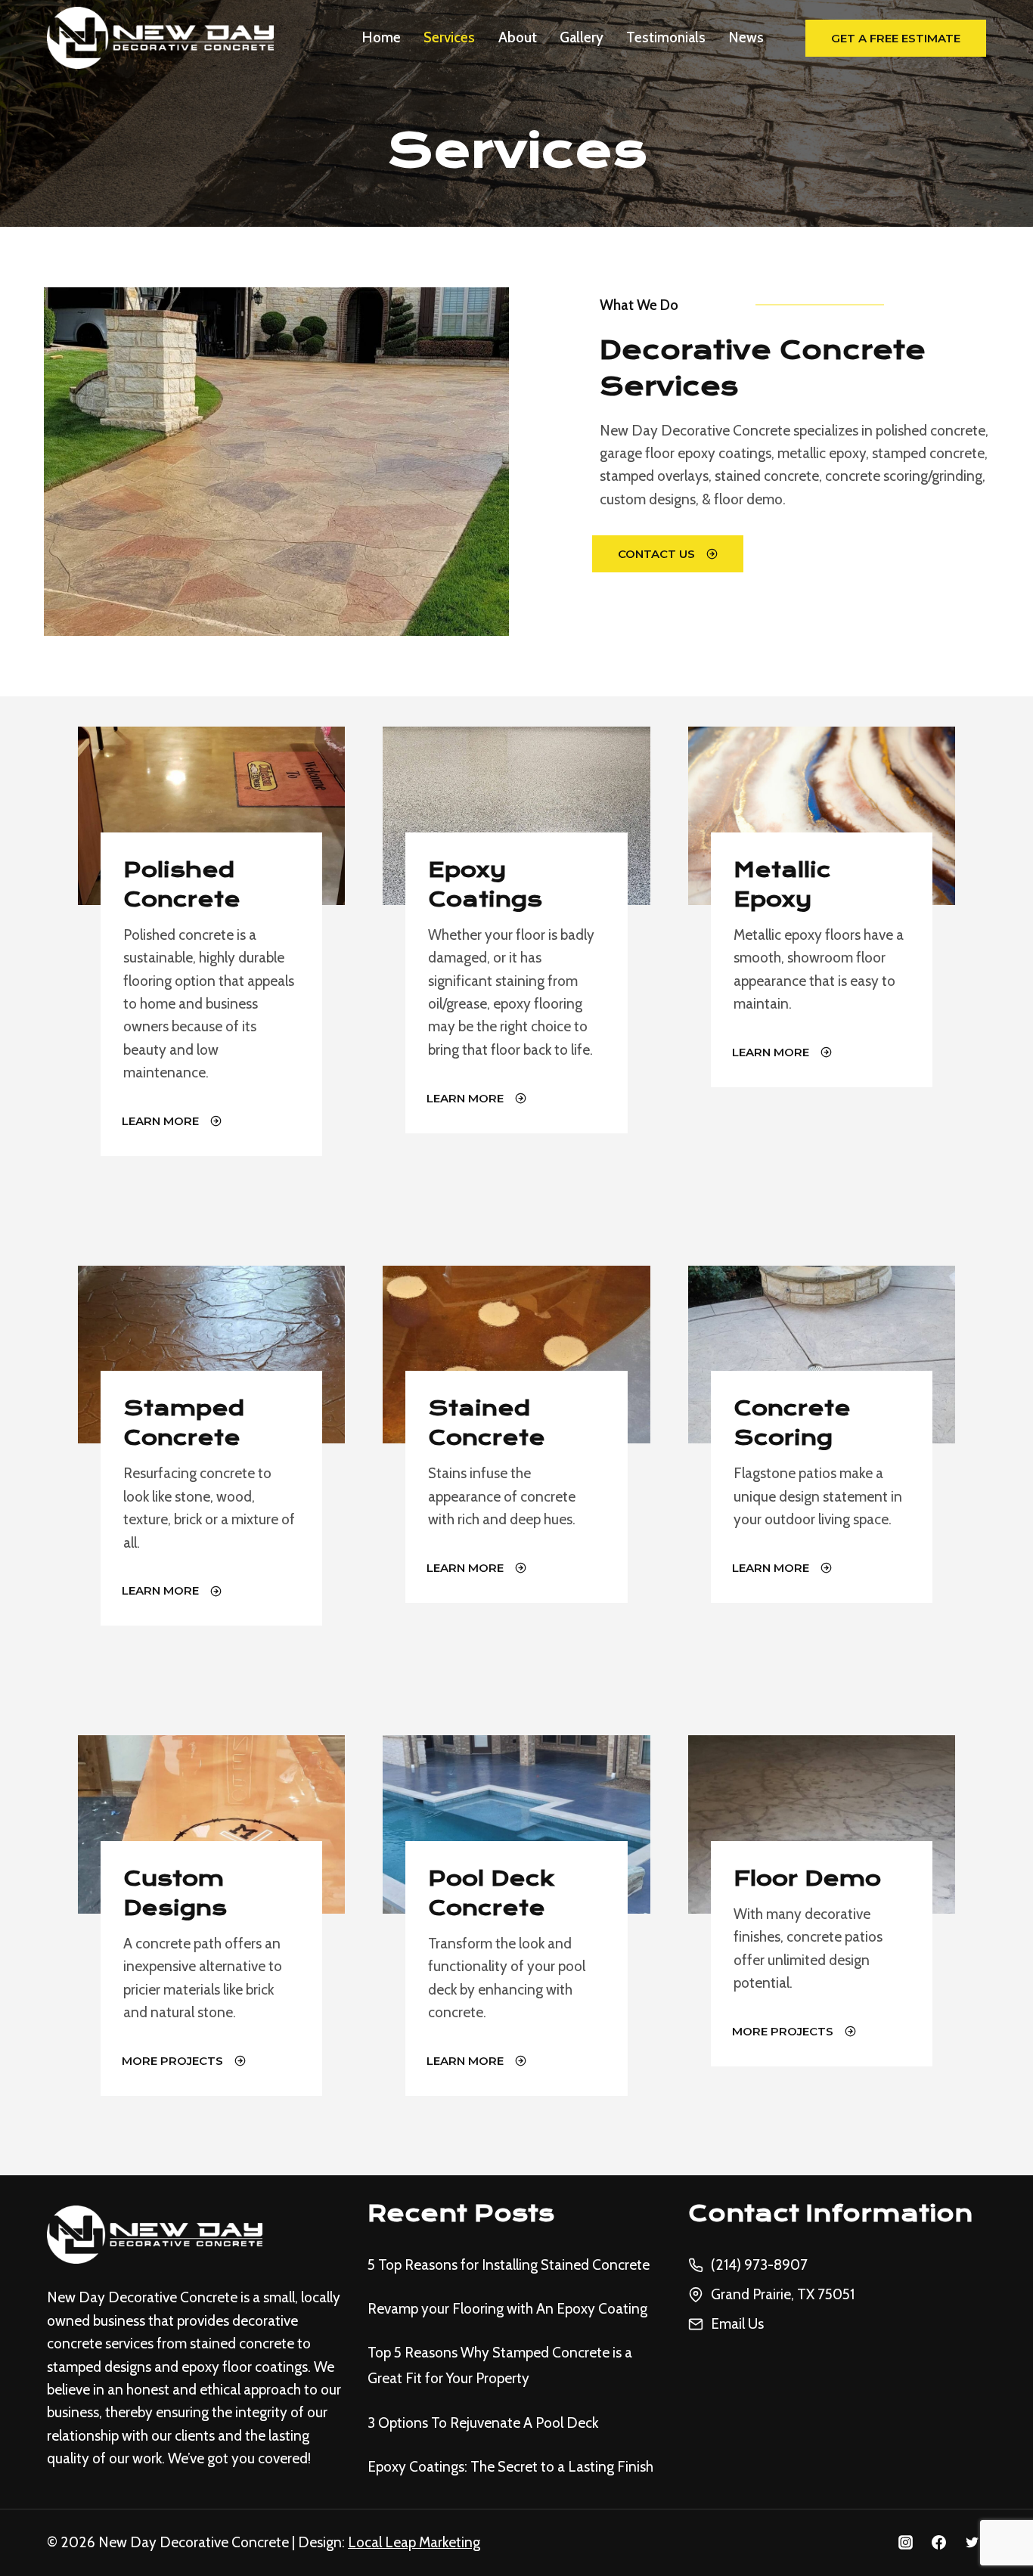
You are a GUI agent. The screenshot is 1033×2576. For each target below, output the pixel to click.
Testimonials (666, 37)
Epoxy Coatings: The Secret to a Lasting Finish (510, 2467)
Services (449, 37)
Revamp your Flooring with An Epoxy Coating (507, 2309)
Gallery (582, 37)
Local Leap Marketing (414, 2542)
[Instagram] (906, 2543)
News (746, 37)
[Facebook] (938, 2543)
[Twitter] (972, 2543)
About (518, 37)
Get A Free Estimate (896, 38)
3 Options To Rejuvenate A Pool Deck (483, 2423)
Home (382, 37)
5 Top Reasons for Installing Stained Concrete (509, 2265)
